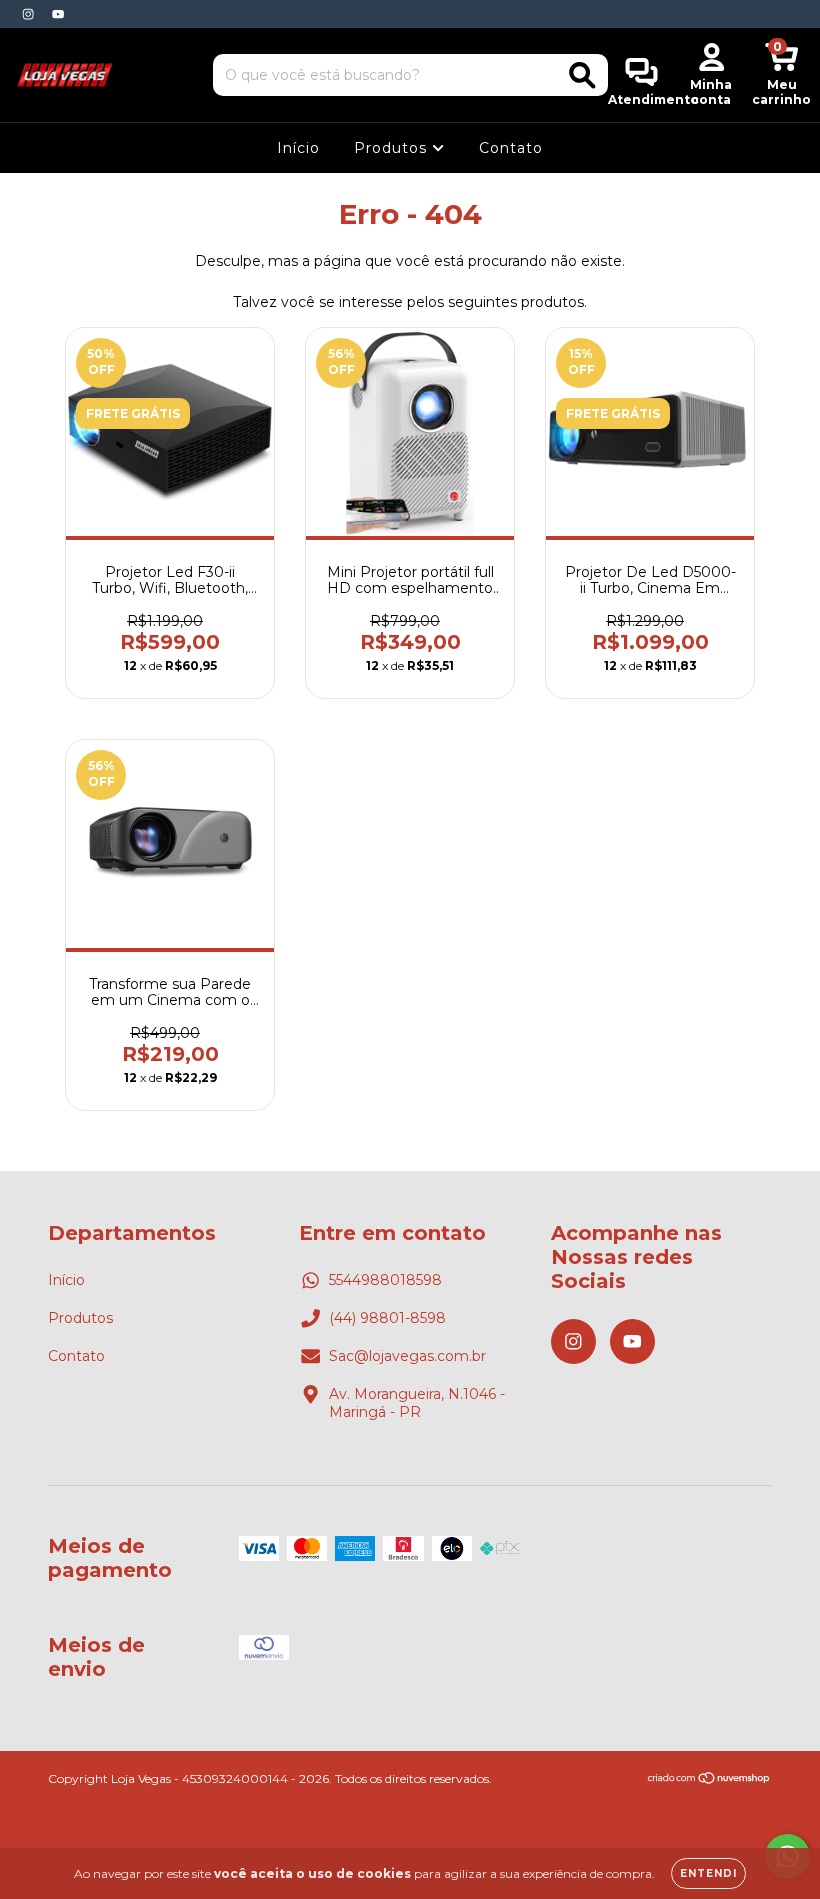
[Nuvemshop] (709, 1780)
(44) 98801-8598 (387, 1318)
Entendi (708, 1873)
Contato (511, 148)
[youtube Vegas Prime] (58, 14)
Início (298, 148)
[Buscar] (582, 75)
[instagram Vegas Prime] (30, 14)
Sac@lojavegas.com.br (407, 1356)
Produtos (393, 148)
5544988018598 (385, 1280)
